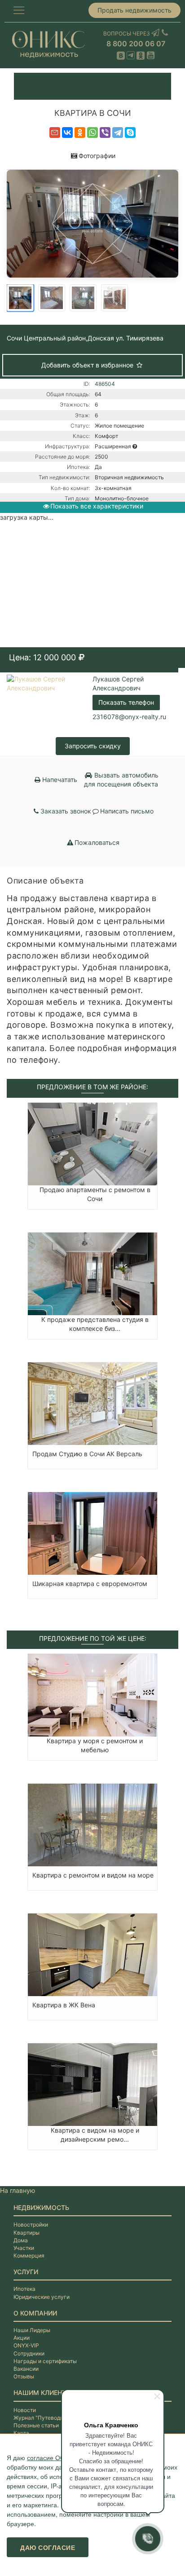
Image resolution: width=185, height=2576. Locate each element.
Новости (25, 2410)
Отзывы (24, 2376)
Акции (22, 2338)
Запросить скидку (93, 746)
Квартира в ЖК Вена (64, 2005)
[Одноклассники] (80, 133)
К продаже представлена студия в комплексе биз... (95, 1324)
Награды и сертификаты (45, 2361)
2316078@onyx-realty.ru (129, 717)
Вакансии (26, 2369)
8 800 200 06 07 (136, 44)
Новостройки (31, 2225)
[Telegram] (118, 133)
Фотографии (97, 156)
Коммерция (29, 2256)
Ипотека (24, 2289)
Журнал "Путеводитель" (45, 2418)
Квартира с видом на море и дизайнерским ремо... (95, 2135)
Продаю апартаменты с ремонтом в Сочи (95, 1194)
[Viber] (105, 133)
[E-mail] (55, 133)
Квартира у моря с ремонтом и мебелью (95, 1745)
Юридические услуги (42, 2297)
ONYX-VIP (26, 2345)
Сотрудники (29, 2353)
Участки (24, 2248)
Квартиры (26, 2233)
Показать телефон (126, 702)
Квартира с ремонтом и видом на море (93, 1875)
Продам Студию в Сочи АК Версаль (87, 1454)
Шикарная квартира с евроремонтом (90, 1584)
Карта (21, 2433)
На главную (18, 2190)
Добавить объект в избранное (88, 365)
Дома (21, 2240)
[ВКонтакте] (67, 133)
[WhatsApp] (92, 133)
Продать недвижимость (134, 10)
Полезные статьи (36, 2425)
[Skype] (130, 133)
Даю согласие (48, 2547)
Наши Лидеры (32, 2330)
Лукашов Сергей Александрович (118, 683)
